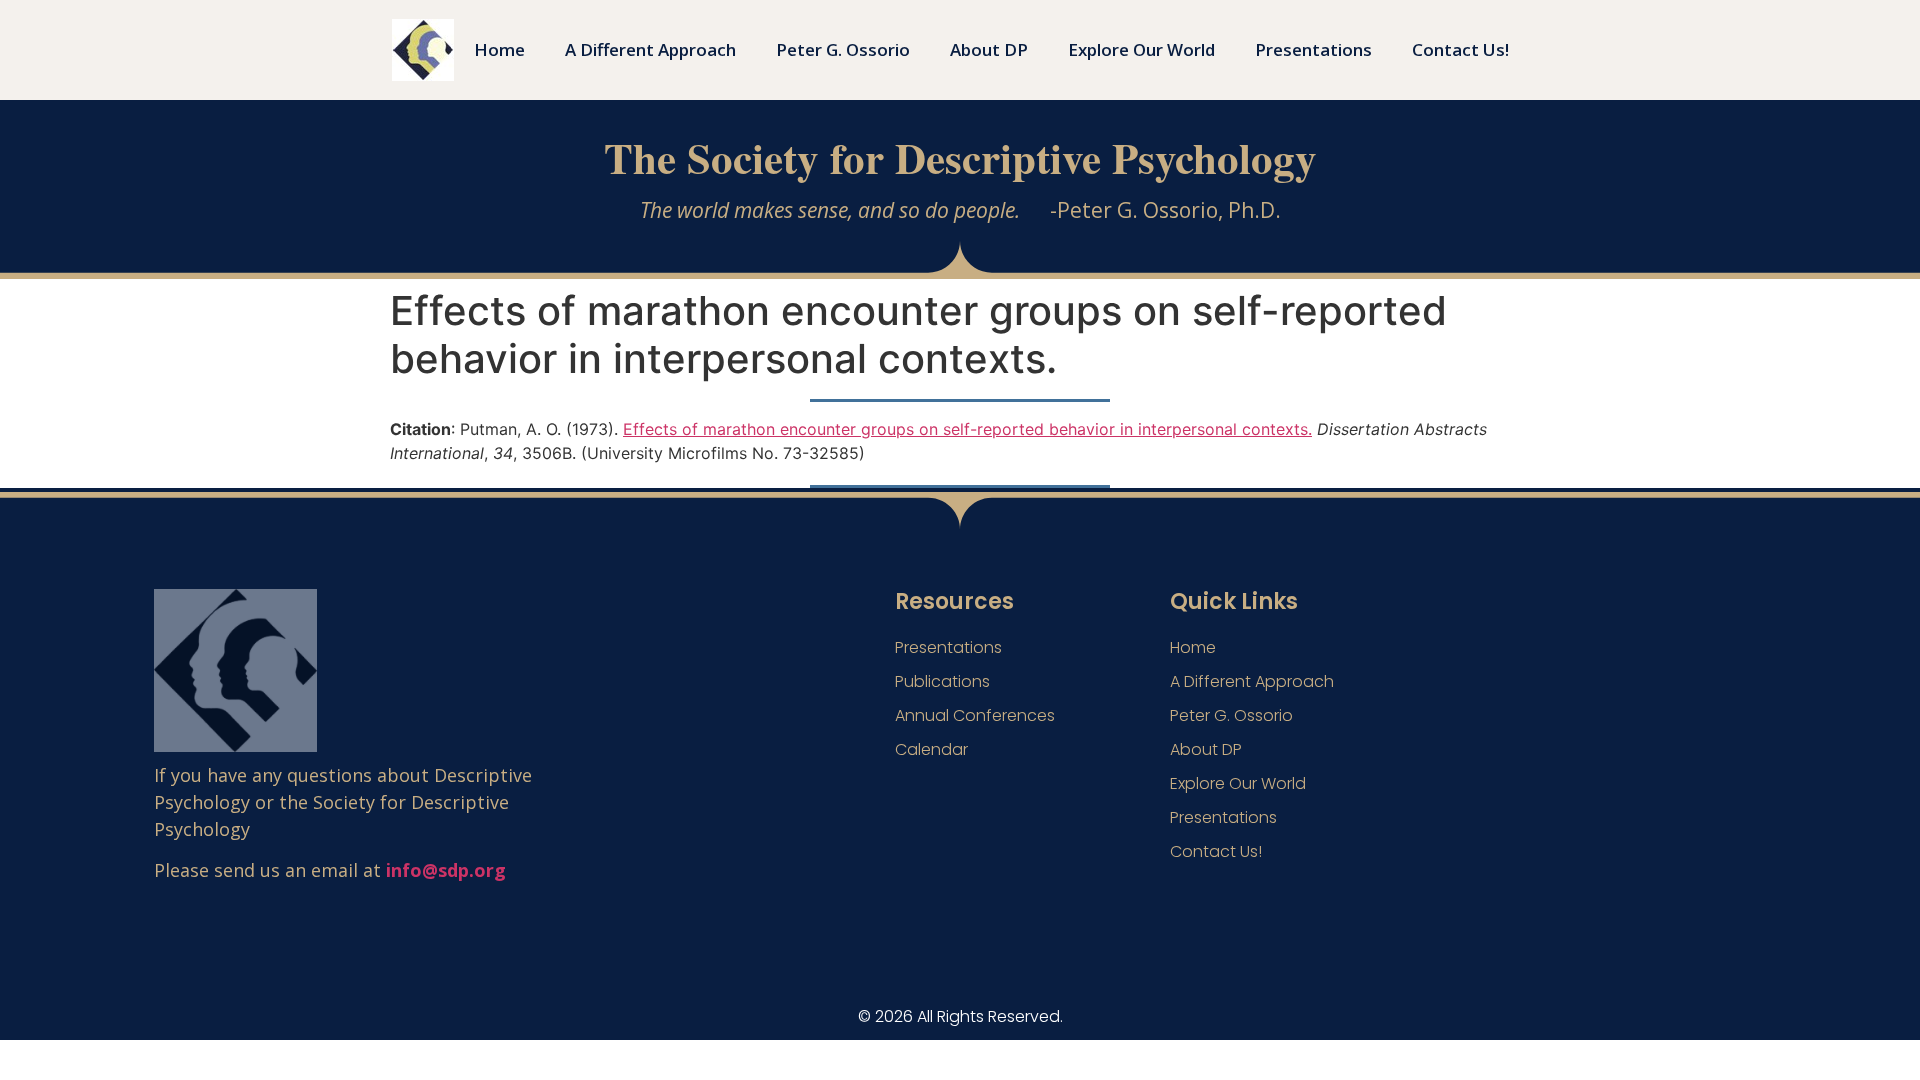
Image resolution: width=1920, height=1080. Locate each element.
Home (499, 49)
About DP (989, 49)
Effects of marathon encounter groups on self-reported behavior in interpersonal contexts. (967, 429)
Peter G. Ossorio (843, 49)
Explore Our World (1141, 49)
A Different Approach (650, 49)
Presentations (1313, 49)
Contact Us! (1460, 49)
